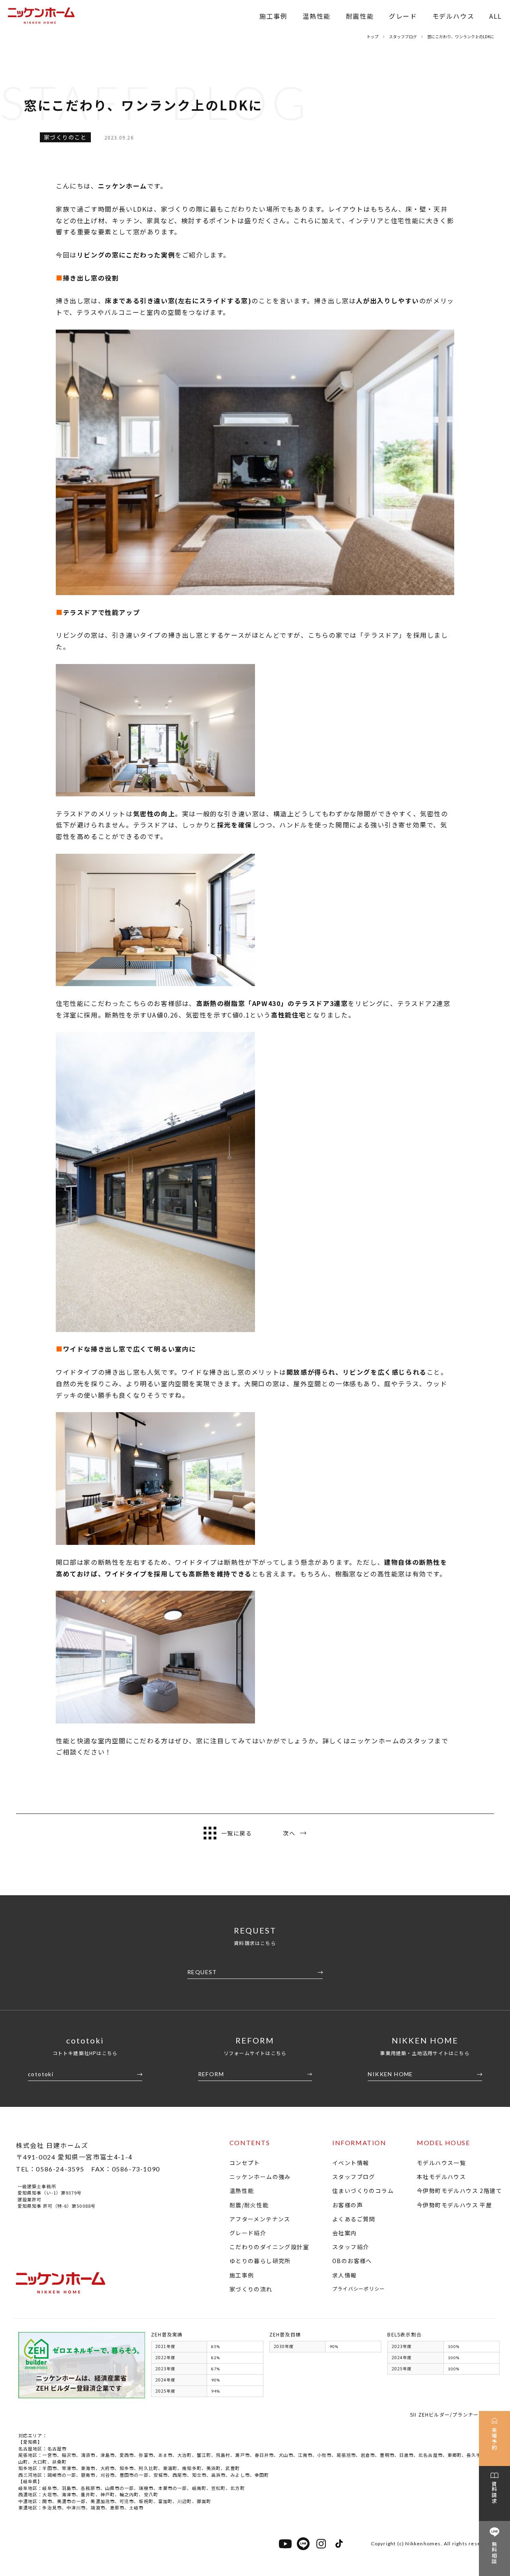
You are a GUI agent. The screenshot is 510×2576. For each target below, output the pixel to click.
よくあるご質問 (354, 2219)
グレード (403, 16)
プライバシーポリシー (359, 2288)
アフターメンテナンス (260, 2219)
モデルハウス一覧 (441, 2163)
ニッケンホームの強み (260, 2177)
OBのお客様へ (352, 2261)
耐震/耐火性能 (249, 2205)
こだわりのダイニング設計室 (269, 2247)
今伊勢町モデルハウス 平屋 (454, 2205)
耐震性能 (360, 16)
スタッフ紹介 (351, 2247)
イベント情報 (351, 2163)
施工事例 (273, 16)
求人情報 (345, 2275)
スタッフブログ (354, 2177)
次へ (289, 1833)
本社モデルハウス (441, 2177)
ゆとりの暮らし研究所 (260, 2261)
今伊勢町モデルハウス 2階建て (459, 2191)
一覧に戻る (236, 1833)
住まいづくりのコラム (363, 2191)
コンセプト (245, 2163)
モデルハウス (453, 16)
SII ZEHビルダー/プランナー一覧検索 (455, 2414)
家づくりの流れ (251, 2289)
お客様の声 (348, 2205)
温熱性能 (316, 16)
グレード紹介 (248, 2233)
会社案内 (345, 2233)
